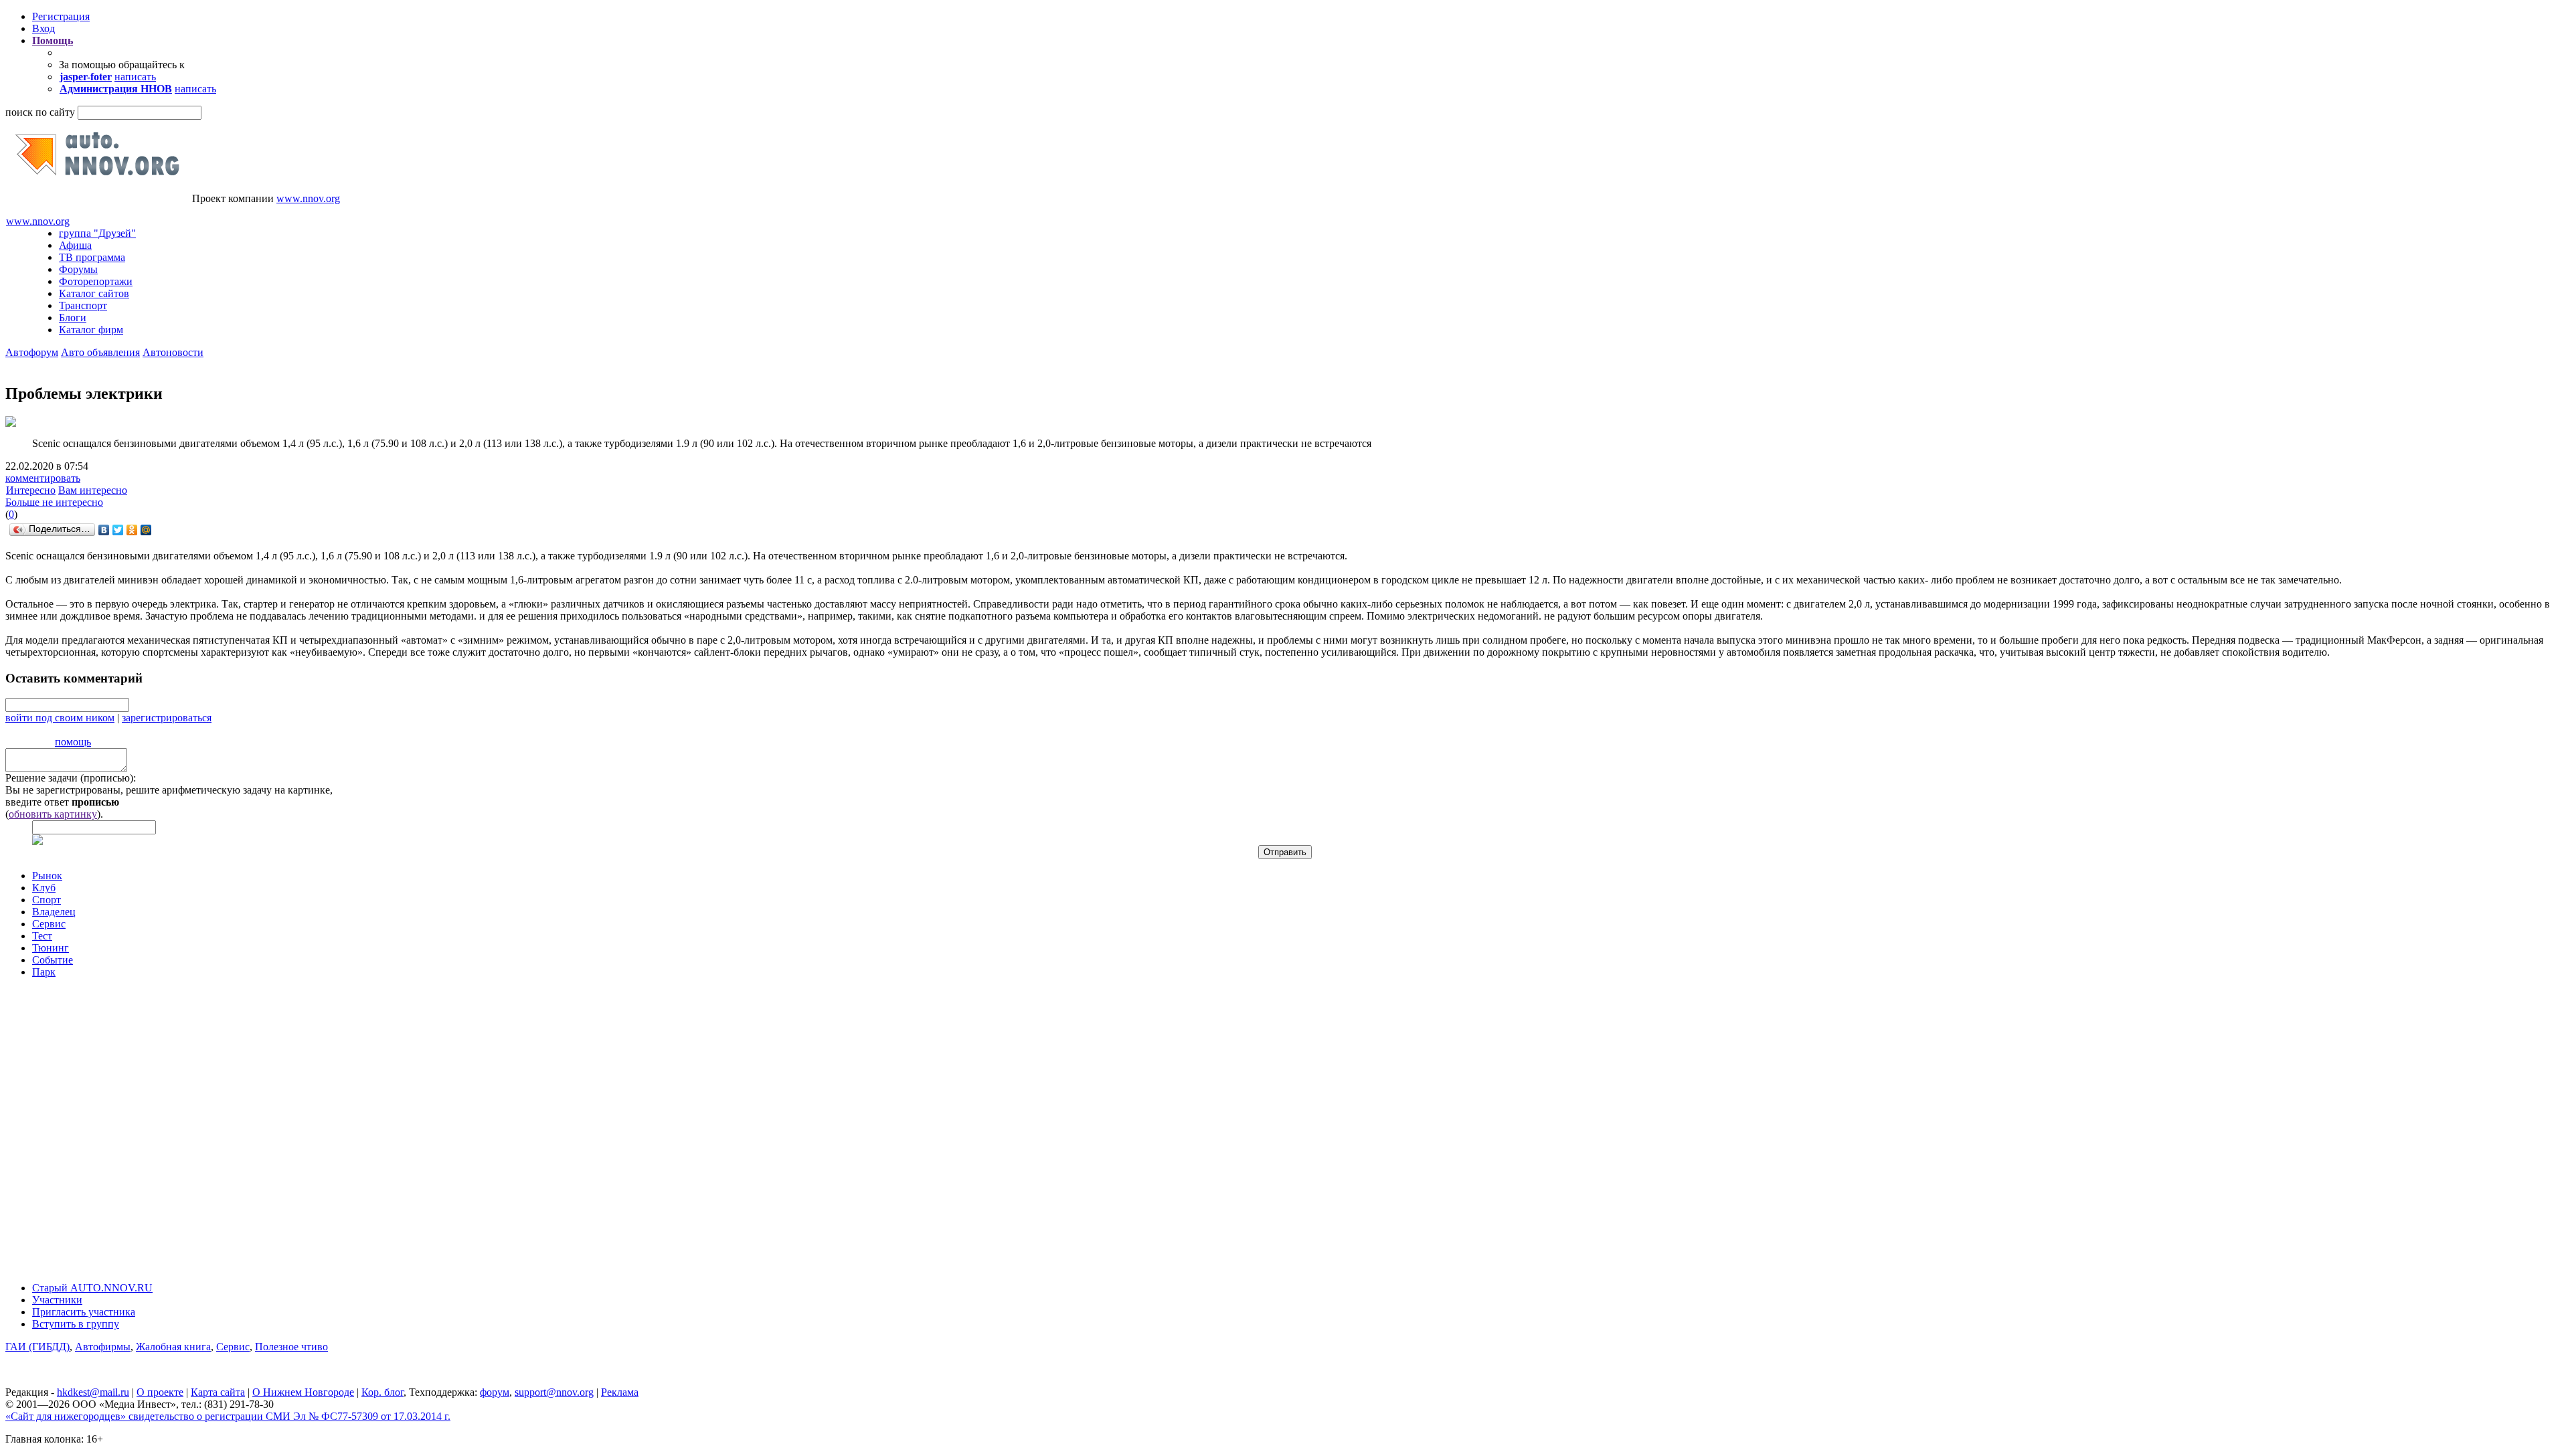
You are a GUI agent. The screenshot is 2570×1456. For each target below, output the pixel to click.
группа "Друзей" (97, 233)
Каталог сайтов (94, 293)
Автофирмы (103, 1347)
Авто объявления (100, 352)
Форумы (78, 269)
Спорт (47, 900)
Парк (44, 972)
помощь (73, 742)
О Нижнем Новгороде (303, 1392)
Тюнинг (51, 948)
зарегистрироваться (167, 718)
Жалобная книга (173, 1347)
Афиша (75, 245)
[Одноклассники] (132, 530)
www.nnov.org (308, 198)
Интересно (31, 490)
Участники (57, 1300)
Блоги (73, 317)
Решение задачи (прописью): (71, 778)
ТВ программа (92, 257)
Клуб (44, 888)
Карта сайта (218, 1392)
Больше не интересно (54, 502)
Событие (53, 960)
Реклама (620, 1392)
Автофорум (32, 352)
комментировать (43, 478)
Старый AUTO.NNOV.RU (92, 1288)
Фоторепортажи (96, 281)
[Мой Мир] (146, 530)
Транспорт (83, 305)
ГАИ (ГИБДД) (37, 1347)
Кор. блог (382, 1392)
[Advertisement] (86, 1123)
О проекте (160, 1392)
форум (495, 1392)
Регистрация (61, 16)
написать (135, 77)
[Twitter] (118, 530)
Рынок (47, 876)
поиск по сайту (40, 112)
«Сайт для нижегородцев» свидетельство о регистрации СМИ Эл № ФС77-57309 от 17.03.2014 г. (228, 1416)
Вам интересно (93, 490)
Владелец (54, 912)
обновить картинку (53, 814)
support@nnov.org (554, 1392)
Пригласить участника (84, 1312)
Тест (42, 936)
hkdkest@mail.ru (93, 1392)
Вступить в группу (76, 1324)
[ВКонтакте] (104, 530)
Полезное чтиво (291, 1347)
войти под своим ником (60, 718)
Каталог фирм (91, 330)
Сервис (49, 924)
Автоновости (173, 352)
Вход (44, 28)
